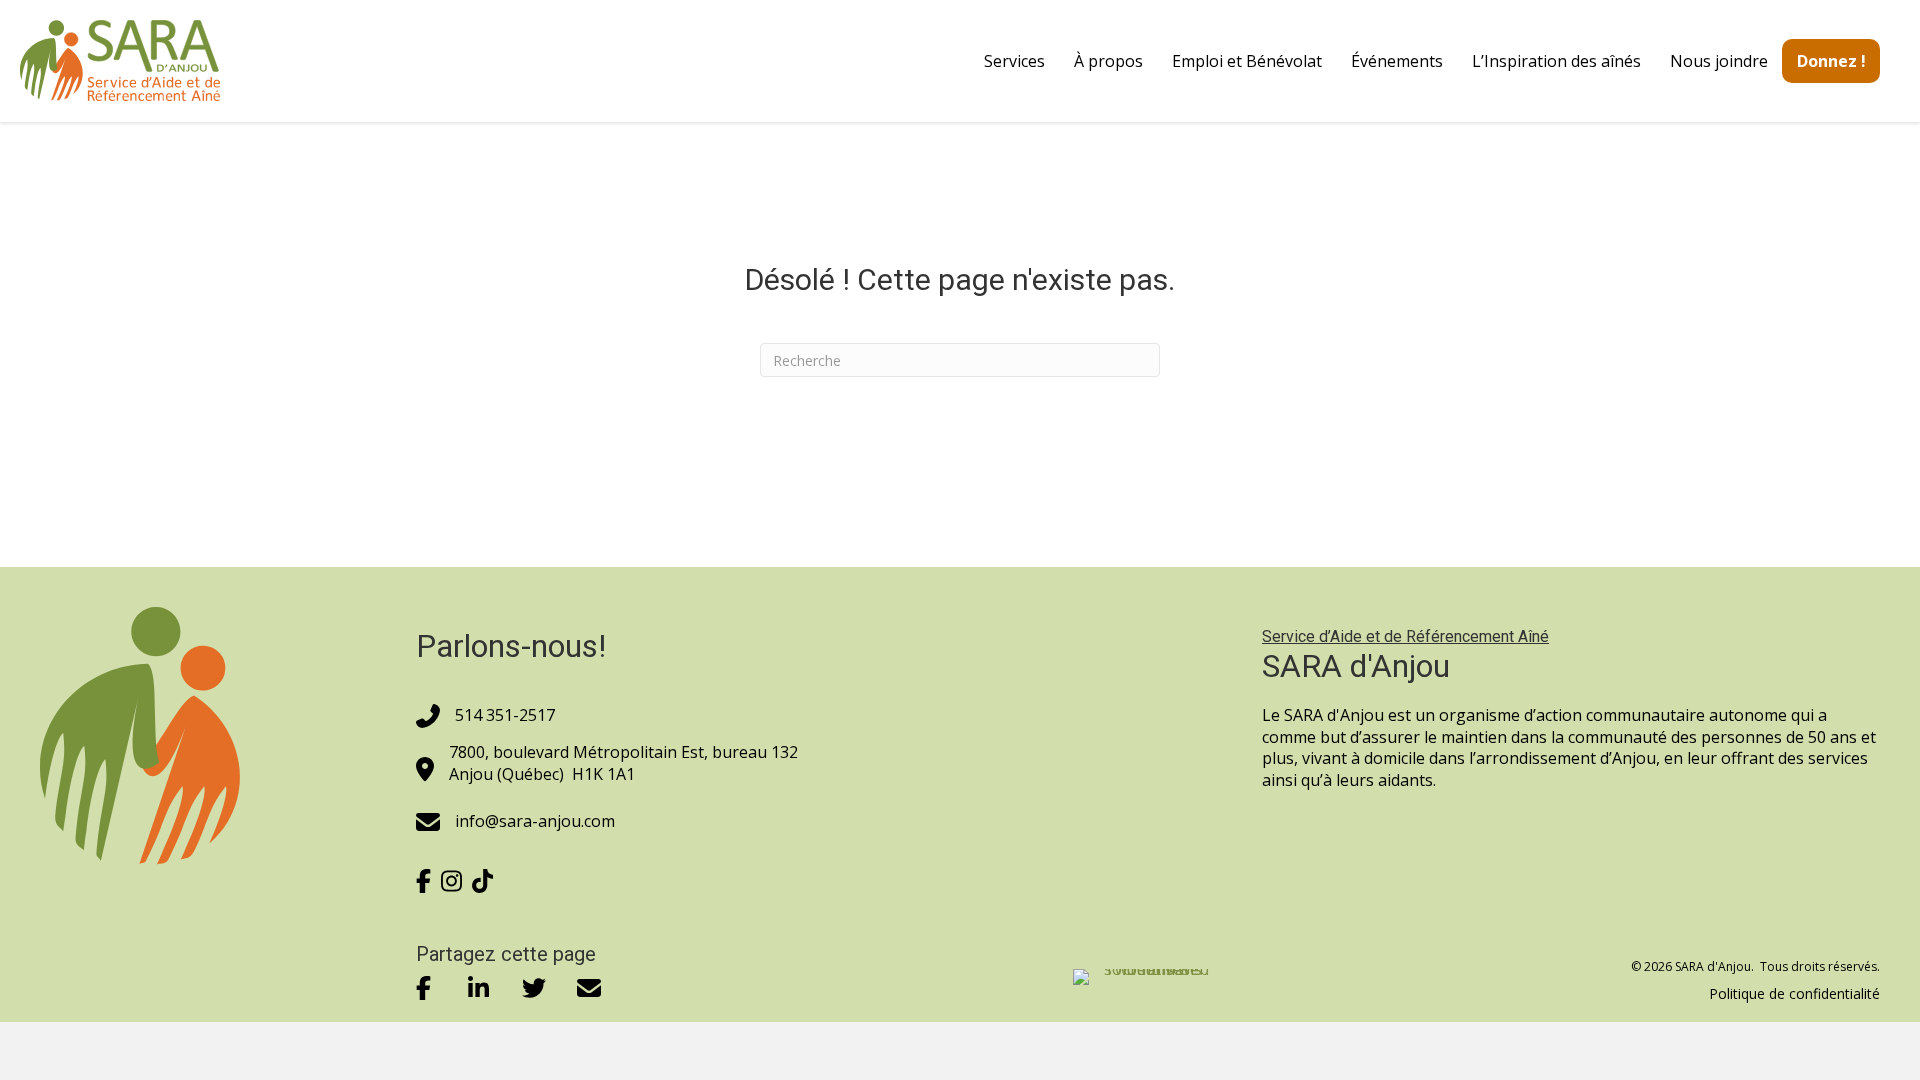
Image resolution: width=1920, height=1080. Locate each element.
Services (1014, 61)
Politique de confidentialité (1794, 993)
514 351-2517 (505, 715)
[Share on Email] (588, 988)
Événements (1397, 61)
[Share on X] (533, 988)
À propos (1108, 61)
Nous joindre (1719, 61)
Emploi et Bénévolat (1247, 61)
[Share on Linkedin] (478, 988)
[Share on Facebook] (423, 988)
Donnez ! (1831, 61)
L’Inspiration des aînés (1556, 61)
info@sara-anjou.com (535, 821)
